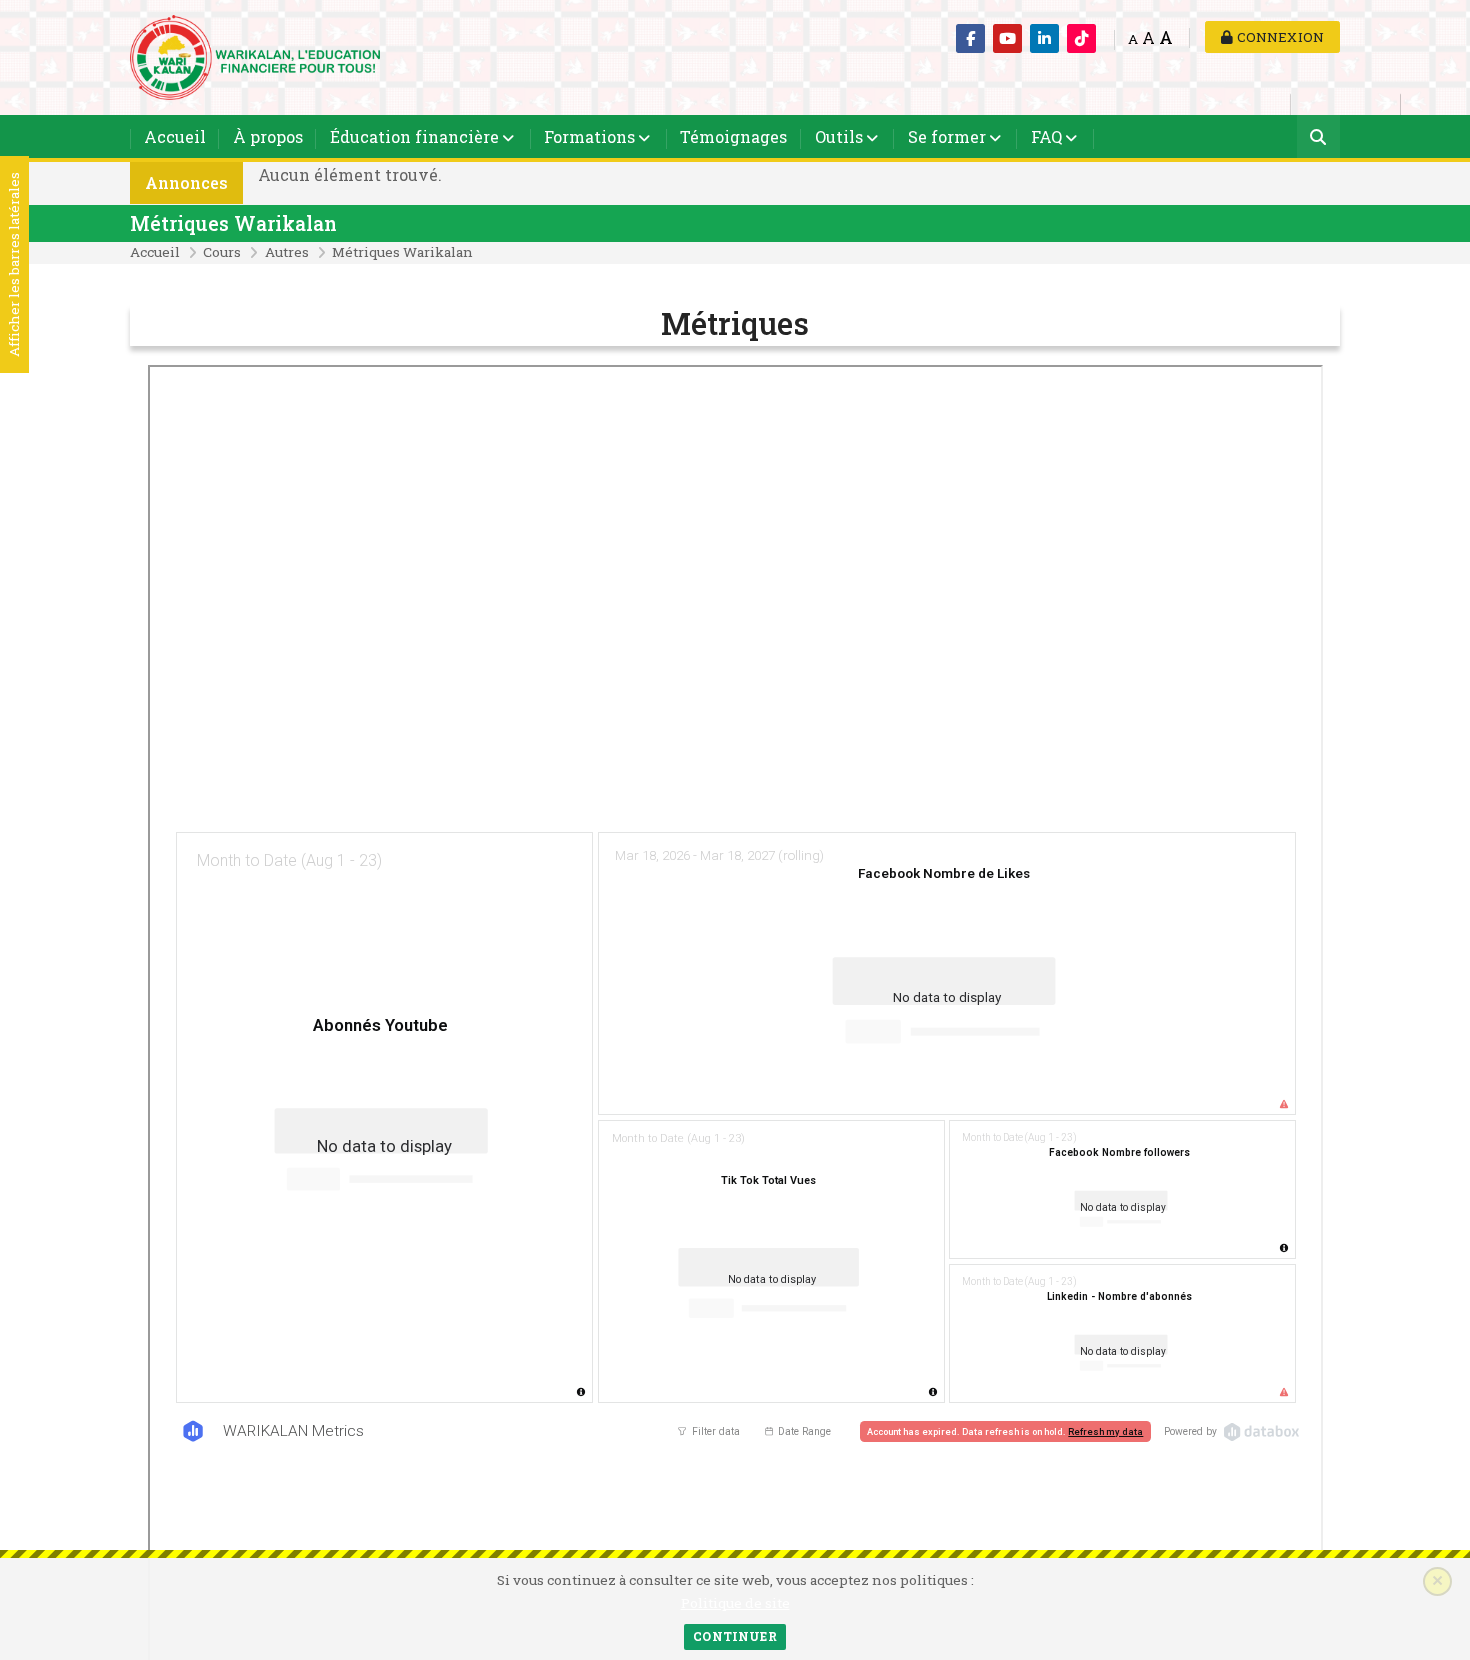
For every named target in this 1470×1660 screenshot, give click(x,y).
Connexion (1278, 37)
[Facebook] (970, 38)
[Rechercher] (1318, 138)
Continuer (734, 1636)
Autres (287, 252)
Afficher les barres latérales (14, 265)
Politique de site (735, 1603)
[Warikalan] (255, 55)
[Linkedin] (1044, 38)
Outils (839, 136)
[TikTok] (1081, 38)
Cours (222, 252)
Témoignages (733, 136)
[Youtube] (1007, 38)
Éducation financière (414, 136)
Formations (589, 136)
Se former (947, 136)
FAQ (1046, 136)
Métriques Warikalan (233, 223)
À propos (268, 136)
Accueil (175, 136)
